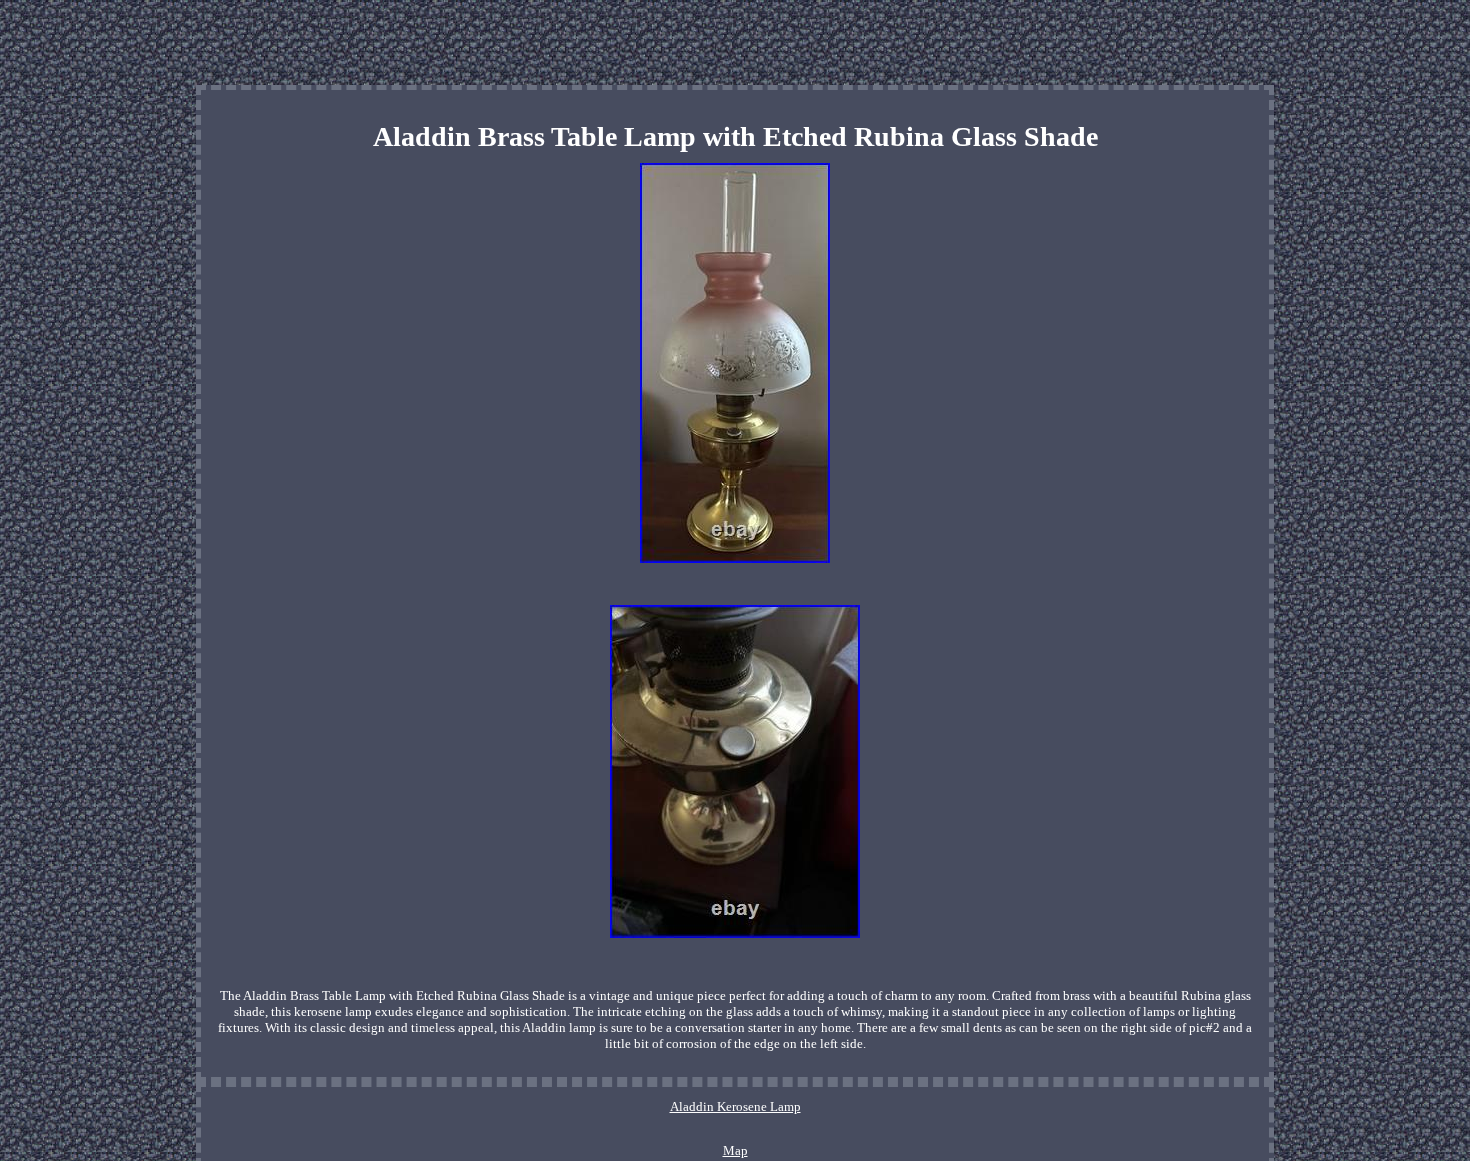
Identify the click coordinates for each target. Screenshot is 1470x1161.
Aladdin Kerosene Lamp (735, 1106)
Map (735, 1150)
